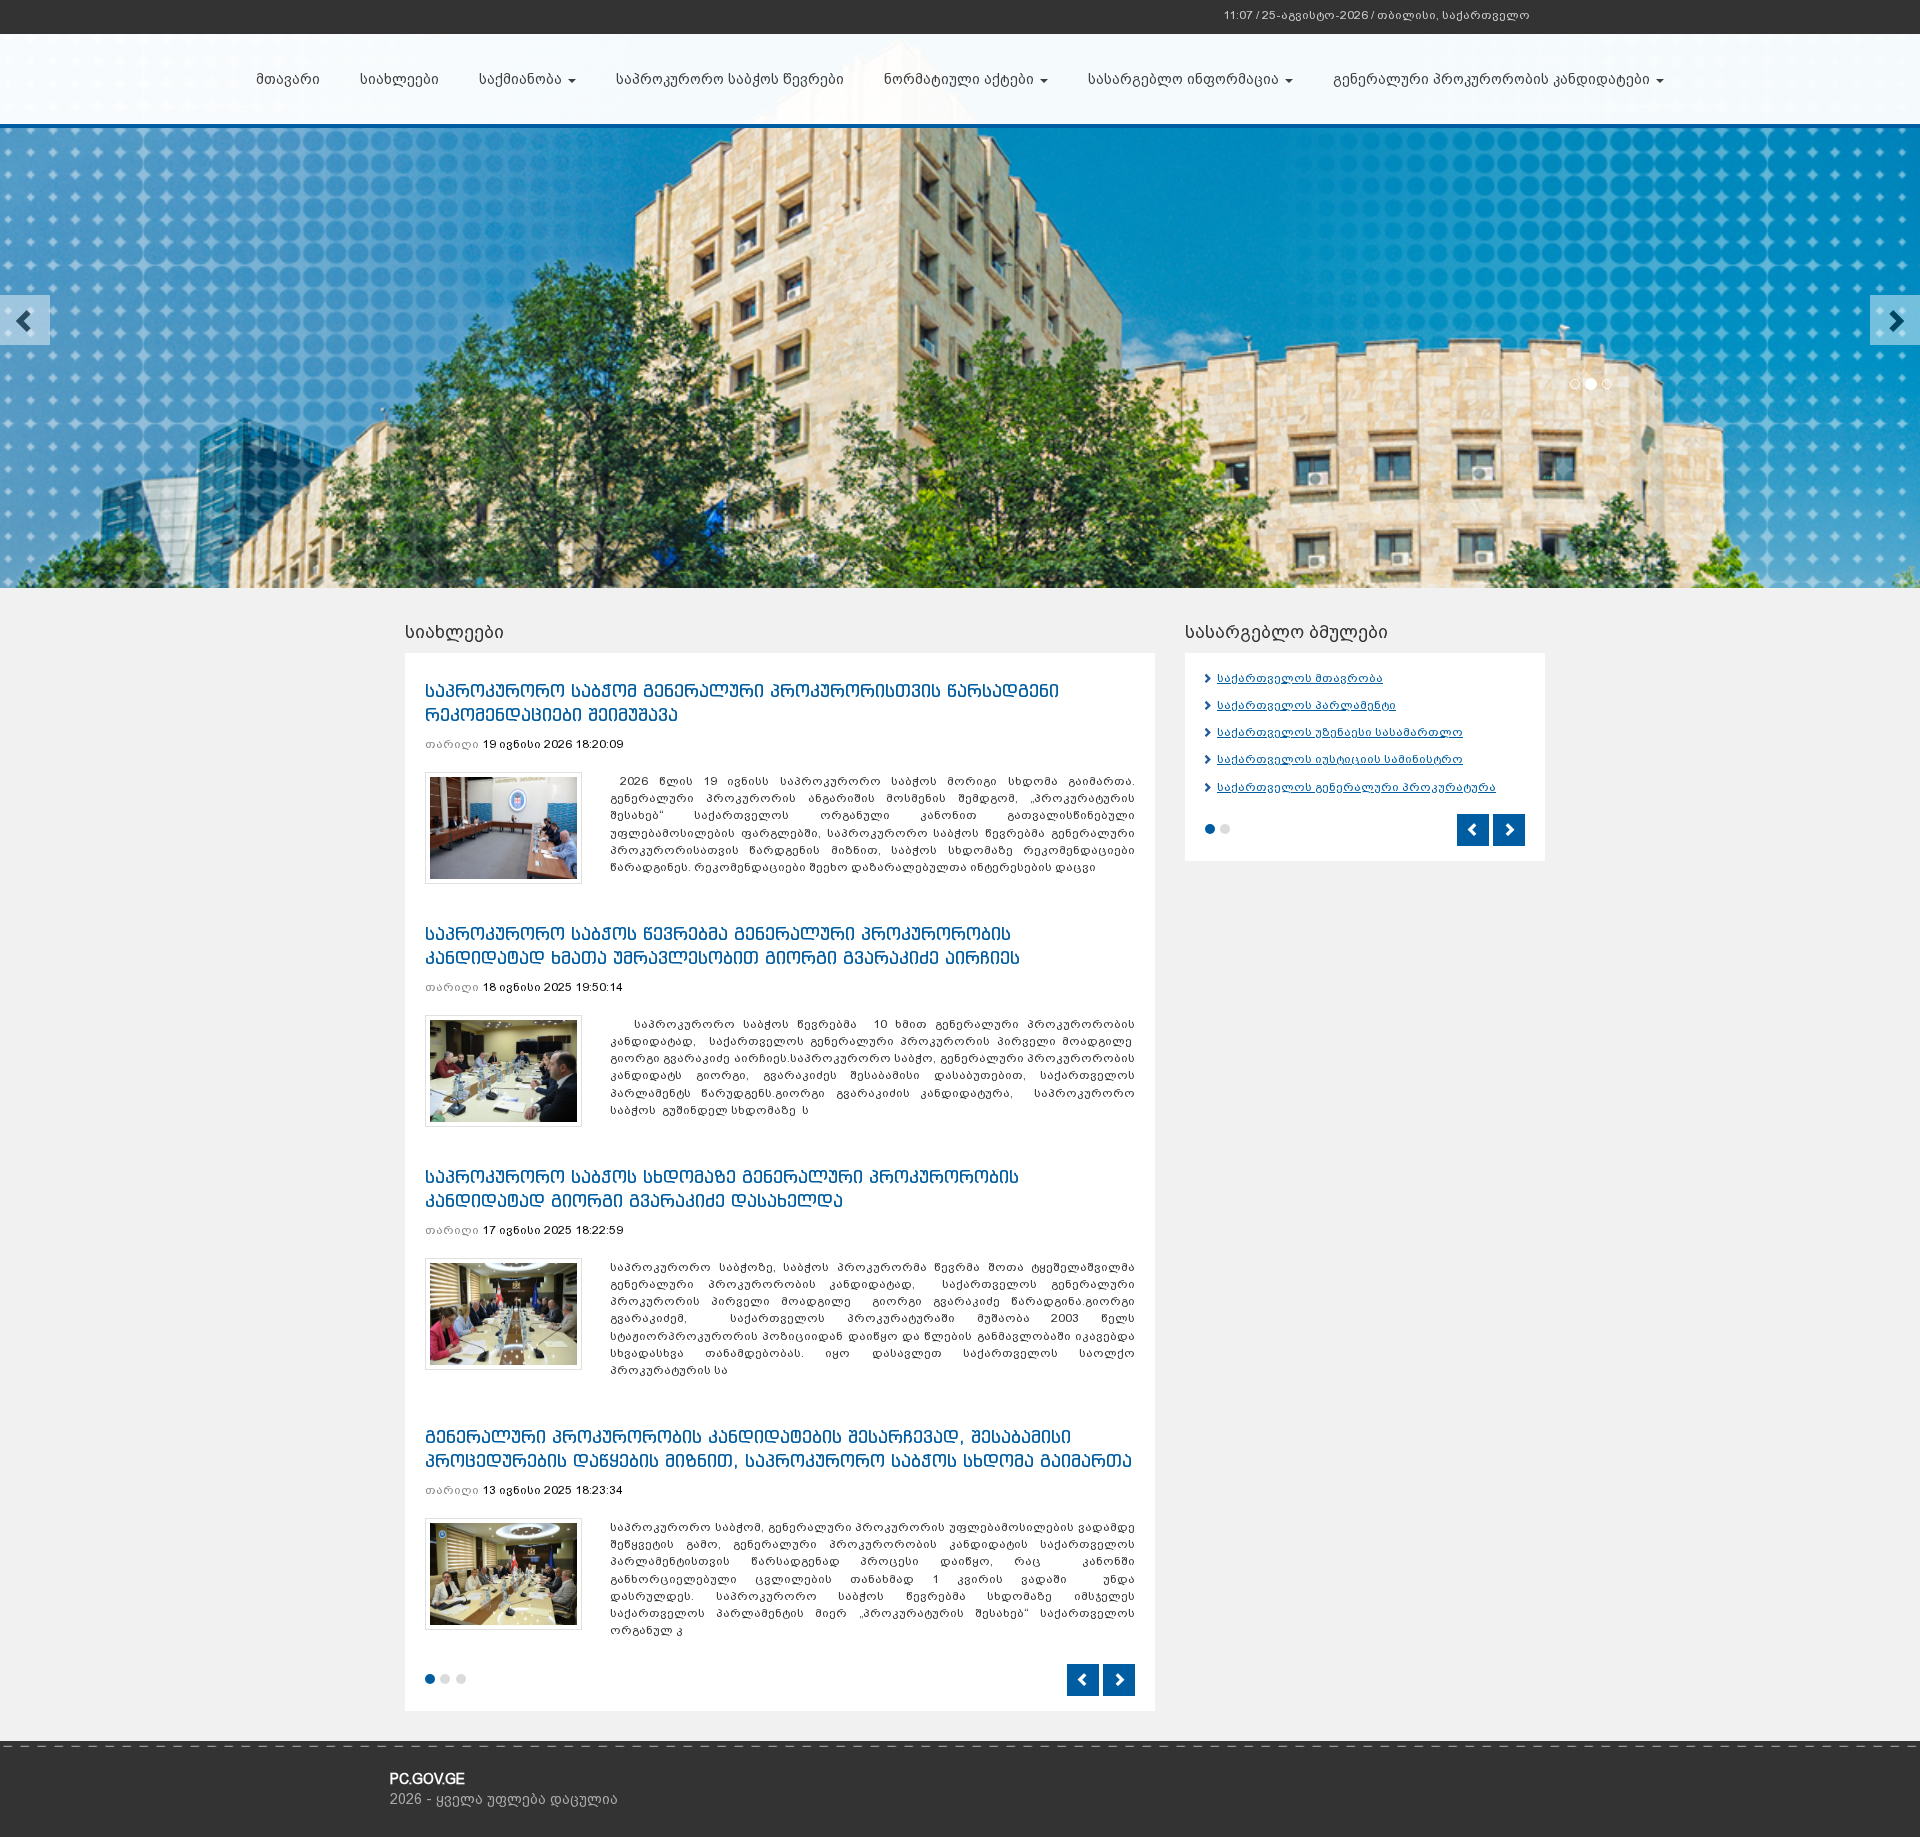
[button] (25, 320)
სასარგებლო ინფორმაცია (1185, 79)
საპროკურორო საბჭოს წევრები (730, 79)
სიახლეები (399, 79)
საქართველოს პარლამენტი (1306, 705)
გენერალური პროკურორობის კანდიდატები (1493, 79)
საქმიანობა (522, 79)
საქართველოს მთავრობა (1300, 678)
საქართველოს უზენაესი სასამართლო (1340, 732)
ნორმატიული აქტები (961, 79)
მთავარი (288, 79)
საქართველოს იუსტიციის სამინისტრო (1340, 759)
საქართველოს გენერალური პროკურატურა (1356, 787)
